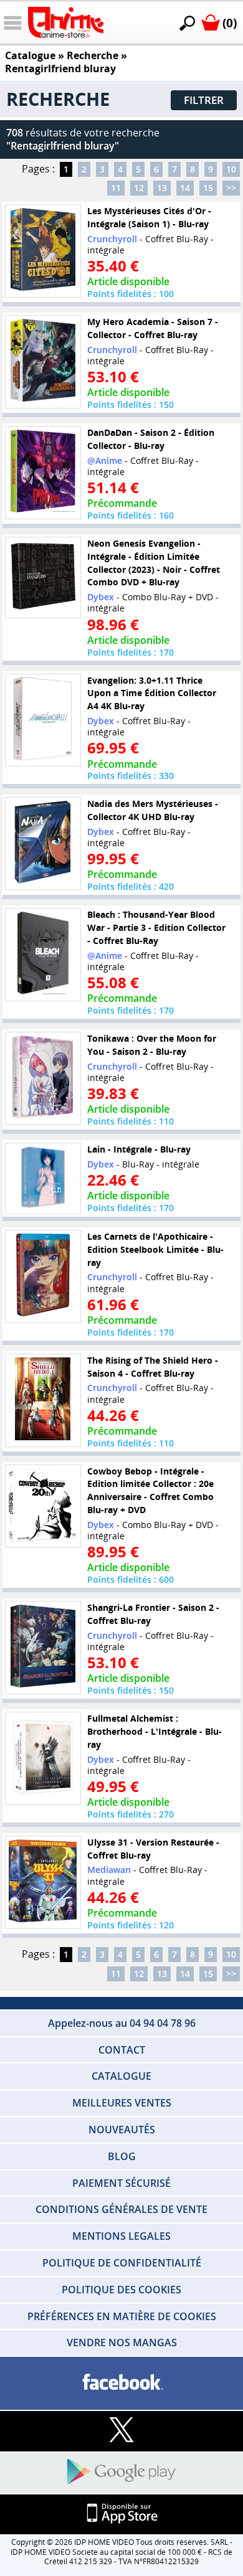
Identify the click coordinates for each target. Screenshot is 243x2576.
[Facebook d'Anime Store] (121, 2383)
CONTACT (122, 2050)
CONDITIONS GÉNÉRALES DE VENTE (121, 2209)
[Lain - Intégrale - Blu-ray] (43, 1179)
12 (139, 188)
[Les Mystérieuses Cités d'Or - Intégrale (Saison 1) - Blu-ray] (43, 251)
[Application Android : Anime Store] (121, 2472)
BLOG (122, 2156)
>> (231, 188)
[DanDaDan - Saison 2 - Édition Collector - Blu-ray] (43, 473)
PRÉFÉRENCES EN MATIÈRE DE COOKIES (122, 2316)
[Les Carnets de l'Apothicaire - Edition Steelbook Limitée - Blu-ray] (43, 1276)
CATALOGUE (121, 2076)
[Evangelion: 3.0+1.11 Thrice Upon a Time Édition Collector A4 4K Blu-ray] (43, 720)
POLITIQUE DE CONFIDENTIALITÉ (122, 2263)
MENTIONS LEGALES (121, 2236)
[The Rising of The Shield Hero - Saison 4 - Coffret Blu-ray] (43, 1400)
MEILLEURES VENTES (122, 2103)
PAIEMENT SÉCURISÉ (121, 2183)
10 (231, 169)
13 (162, 188)
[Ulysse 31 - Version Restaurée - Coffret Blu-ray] (43, 1882)
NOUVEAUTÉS (122, 2130)
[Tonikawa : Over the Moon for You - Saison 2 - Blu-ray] (43, 1078)
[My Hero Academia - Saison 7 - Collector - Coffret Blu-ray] (43, 362)
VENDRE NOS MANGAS (122, 2342)
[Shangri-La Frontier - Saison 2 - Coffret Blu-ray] (43, 1648)
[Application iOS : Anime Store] (121, 2514)
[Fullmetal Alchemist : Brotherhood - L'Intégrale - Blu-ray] (43, 1758)
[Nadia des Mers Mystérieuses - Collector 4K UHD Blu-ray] (43, 844)
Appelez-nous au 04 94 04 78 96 (122, 2023)
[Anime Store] (66, 22)
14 (185, 188)
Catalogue (30, 55)
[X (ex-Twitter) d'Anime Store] (121, 2431)
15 (208, 188)
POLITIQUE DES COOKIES (121, 2290)
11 (116, 188)
